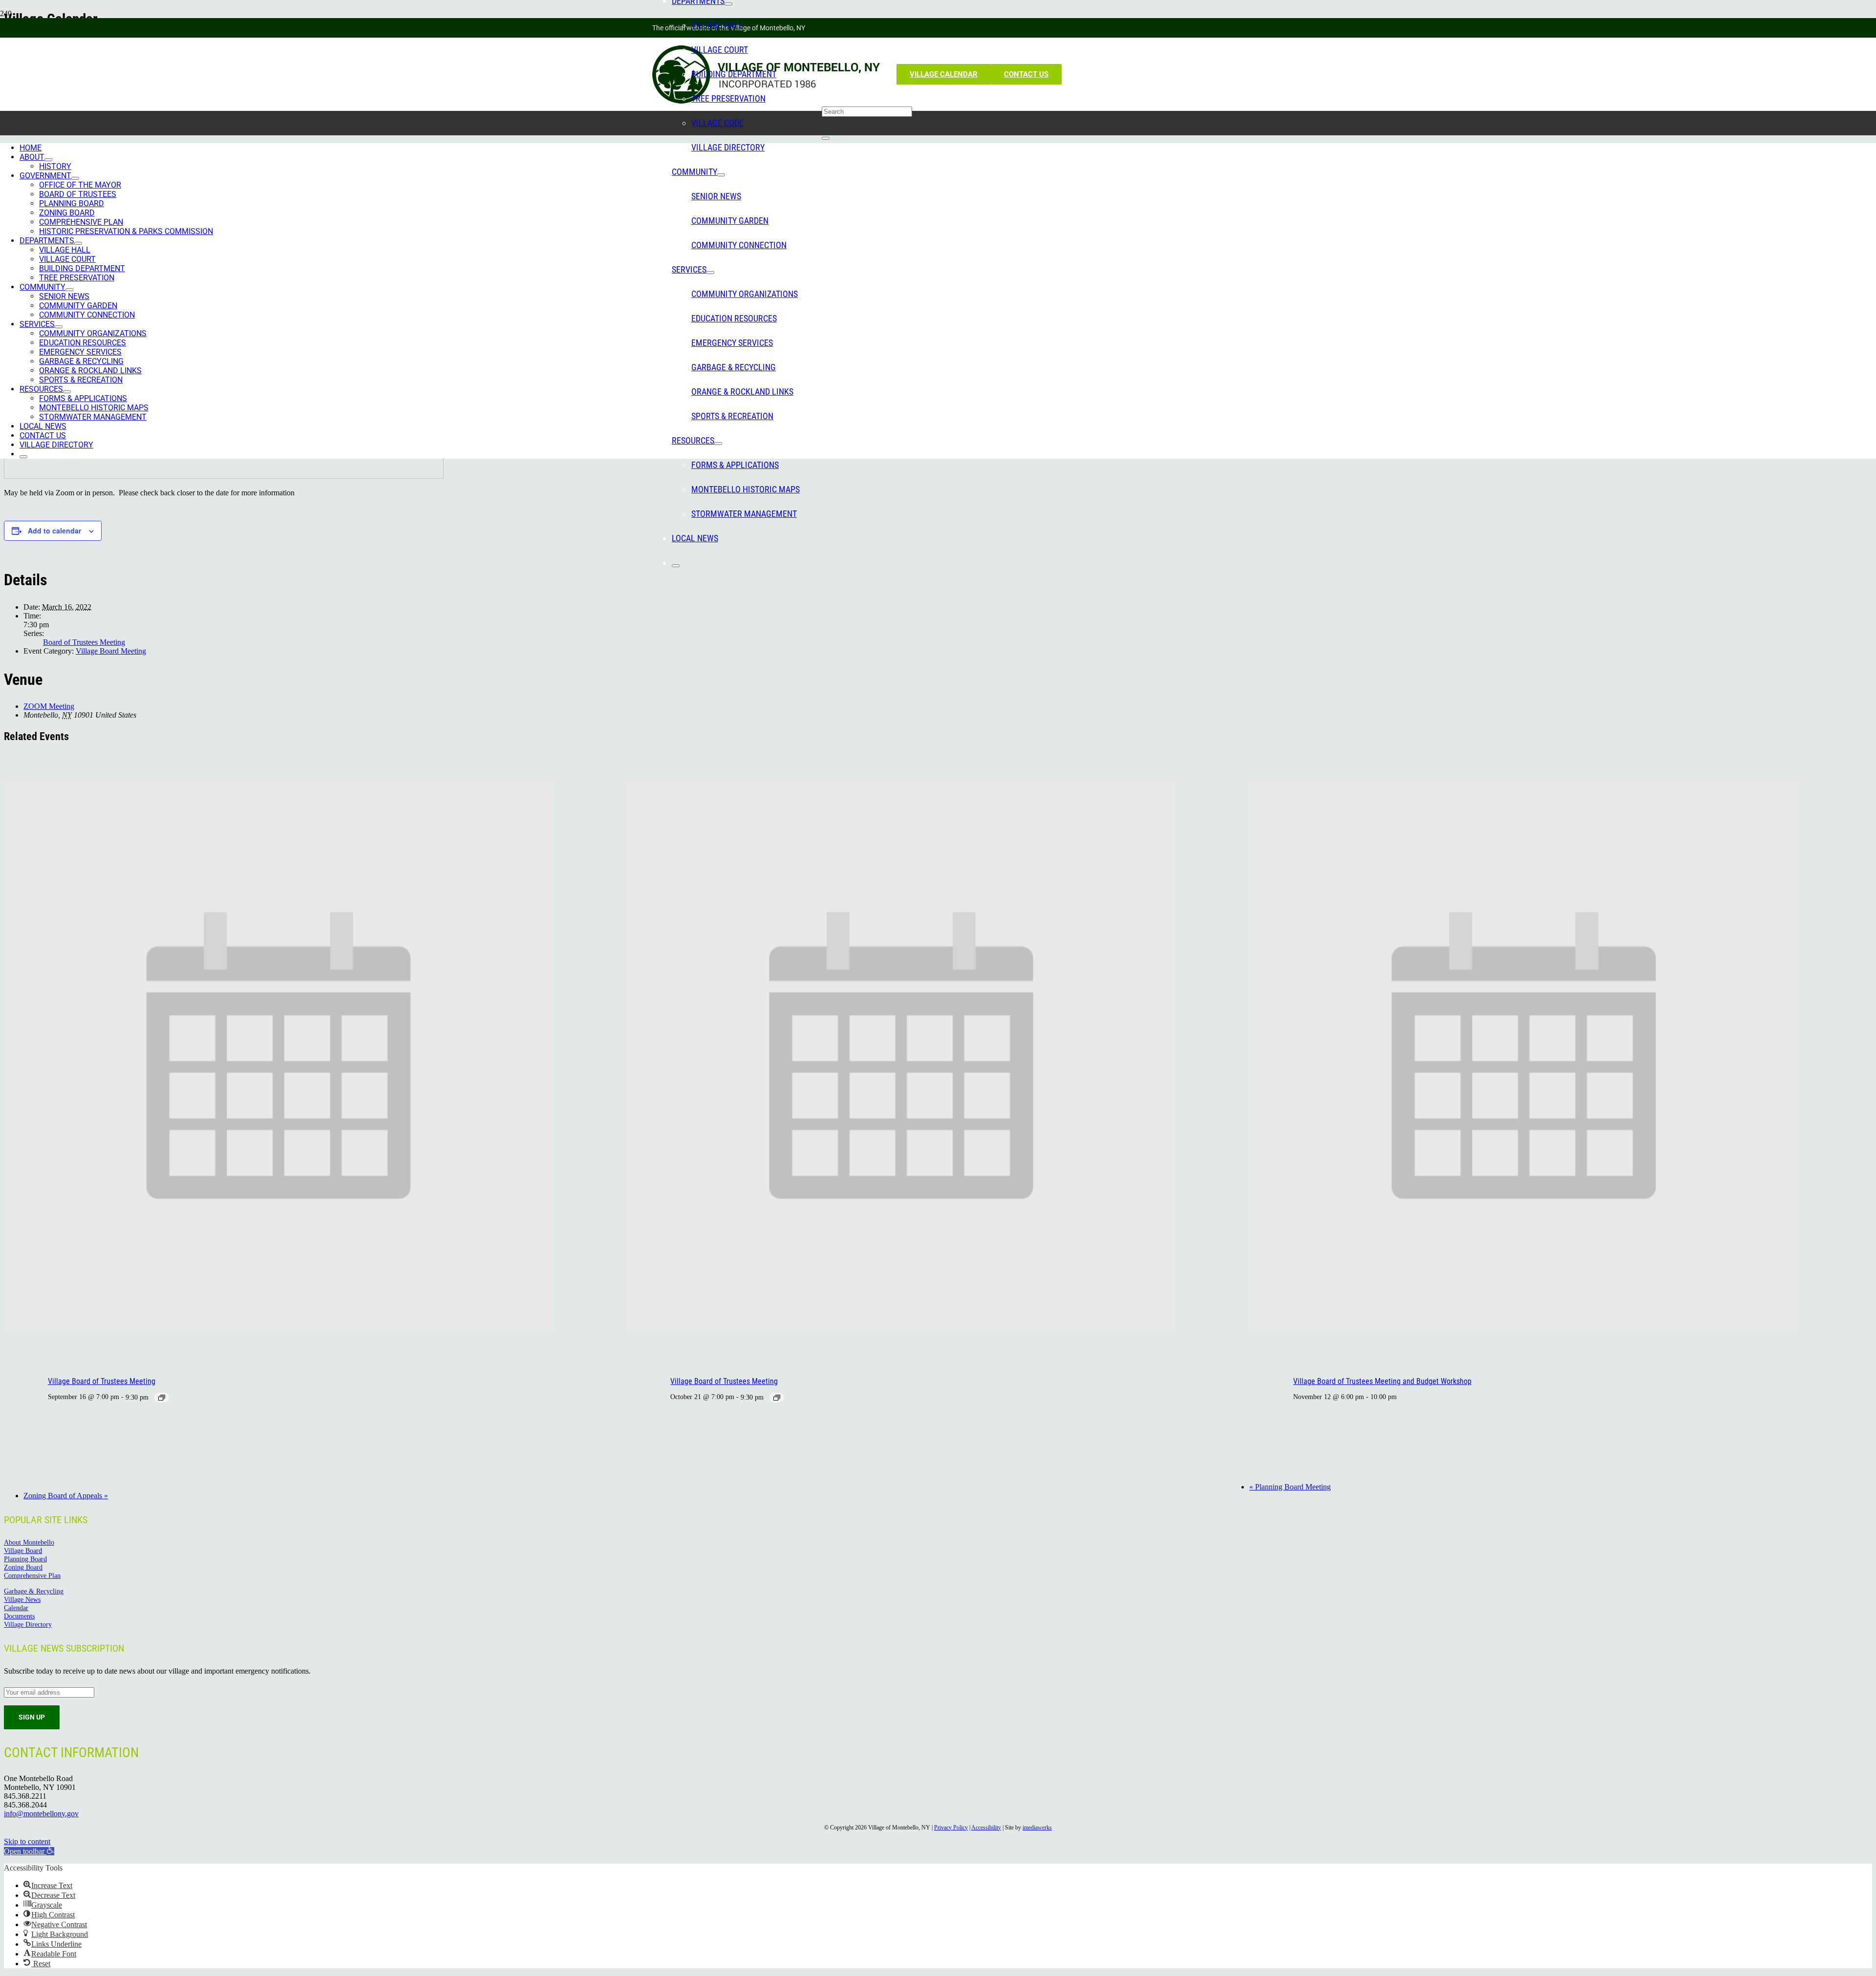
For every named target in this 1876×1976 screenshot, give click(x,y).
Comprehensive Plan (32, 1575)
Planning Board (25, 1559)
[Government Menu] (75, 178)
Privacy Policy (951, 1827)
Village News (22, 1599)
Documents (19, 1616)
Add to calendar (54, 531)
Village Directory (28, 1624)
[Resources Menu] (718, 444)
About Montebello (29, 1542)
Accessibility (986, 1827)
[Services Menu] (710, 273)
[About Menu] (48, 160)
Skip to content (27, 1841)
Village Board (23, 1551)
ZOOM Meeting (49, 706)
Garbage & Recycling (34, 1591)
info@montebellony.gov (41, 1814)
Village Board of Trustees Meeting (102, 1381)
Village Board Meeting (111, 651)
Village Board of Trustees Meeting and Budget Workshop (1382, 1381)
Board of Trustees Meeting (84, 642)
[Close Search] (826, 138)
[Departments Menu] (728, 4)
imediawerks (1037, 1827)
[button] (29, 1851)
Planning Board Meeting (1290, 1487)
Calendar (16, 1608)
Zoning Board (23, 1567)
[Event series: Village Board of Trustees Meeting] (162, 1398)
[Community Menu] (721, 175)
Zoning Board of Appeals (66, 1496)
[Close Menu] (676, 566)
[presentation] (278, 1327)
